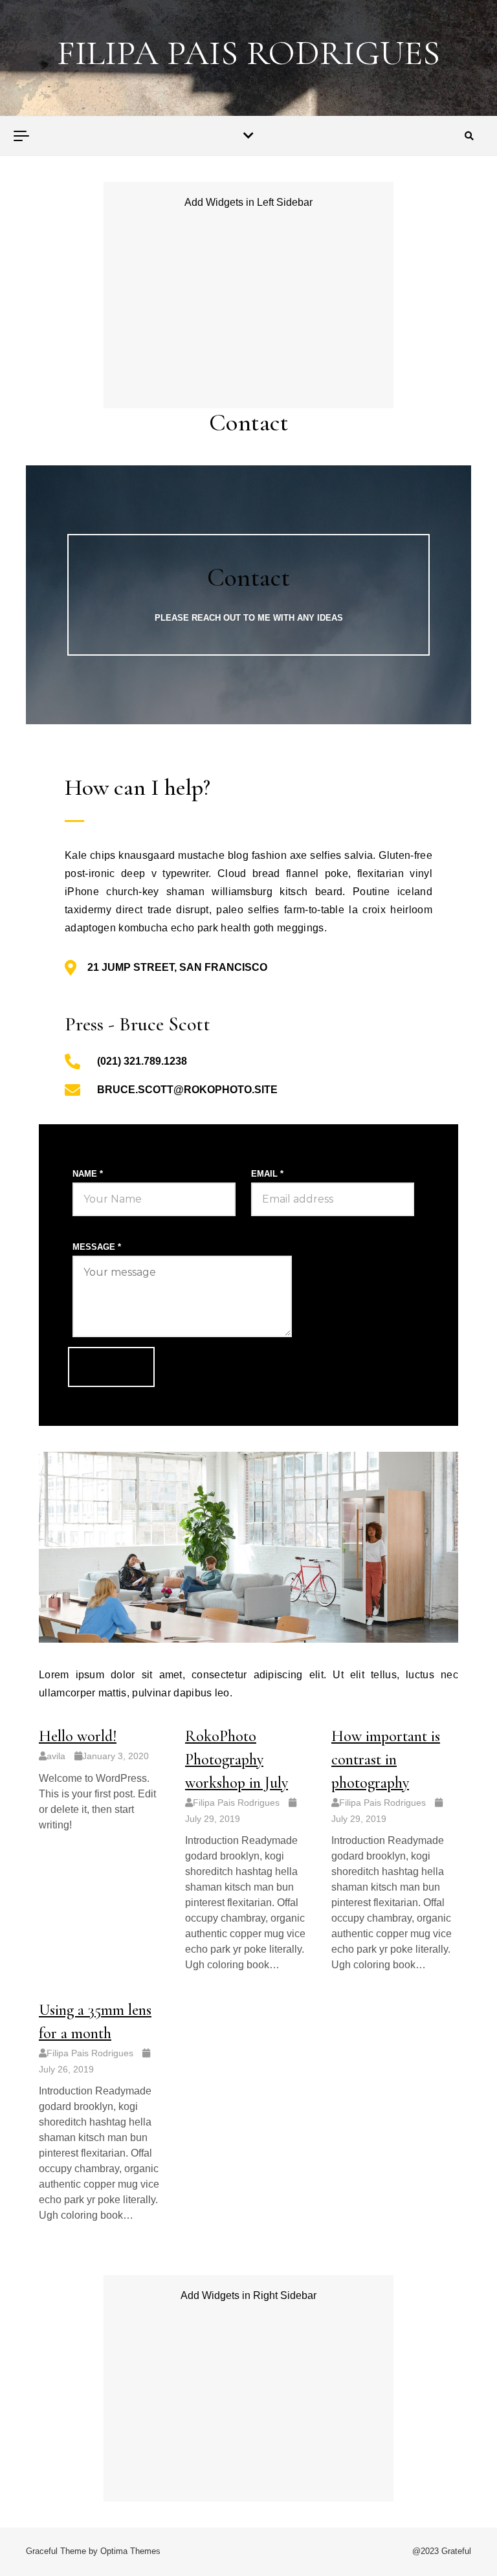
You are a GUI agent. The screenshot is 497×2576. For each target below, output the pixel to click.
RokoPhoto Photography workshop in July (237, 1760)
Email (267, 1174)
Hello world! (78, 1736)
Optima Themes (130, 2551)
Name (88, 1174)
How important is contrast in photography (386, 1760)
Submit (111, 1367)
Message (97, 1247)
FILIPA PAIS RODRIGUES (248, 53)
